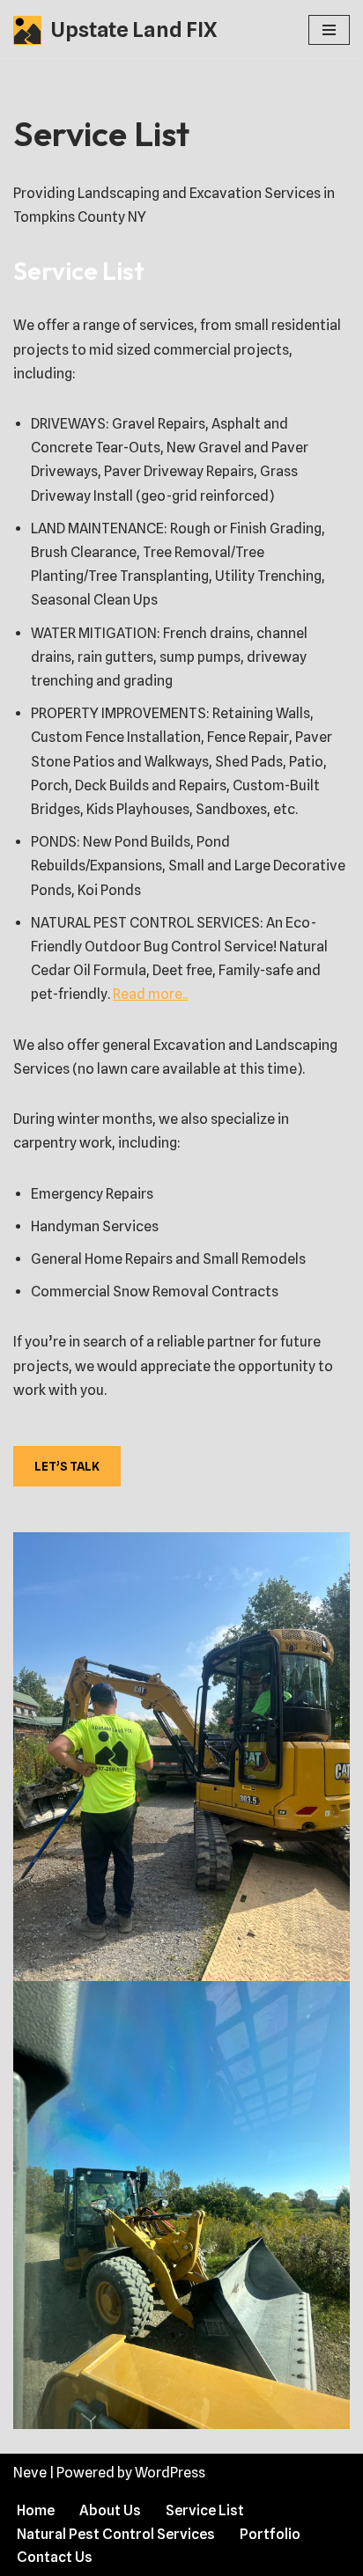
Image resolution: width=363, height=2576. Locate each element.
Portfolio (270, 2534)
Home (36, 2510)
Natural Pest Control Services (116, 2534)
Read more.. (150, 994)
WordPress (170, 2473)
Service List (205, 2510)
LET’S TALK (67, 1466)
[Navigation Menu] (329, 30)
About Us (110, 2510)
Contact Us (55, 2557)
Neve (30, 2473)
